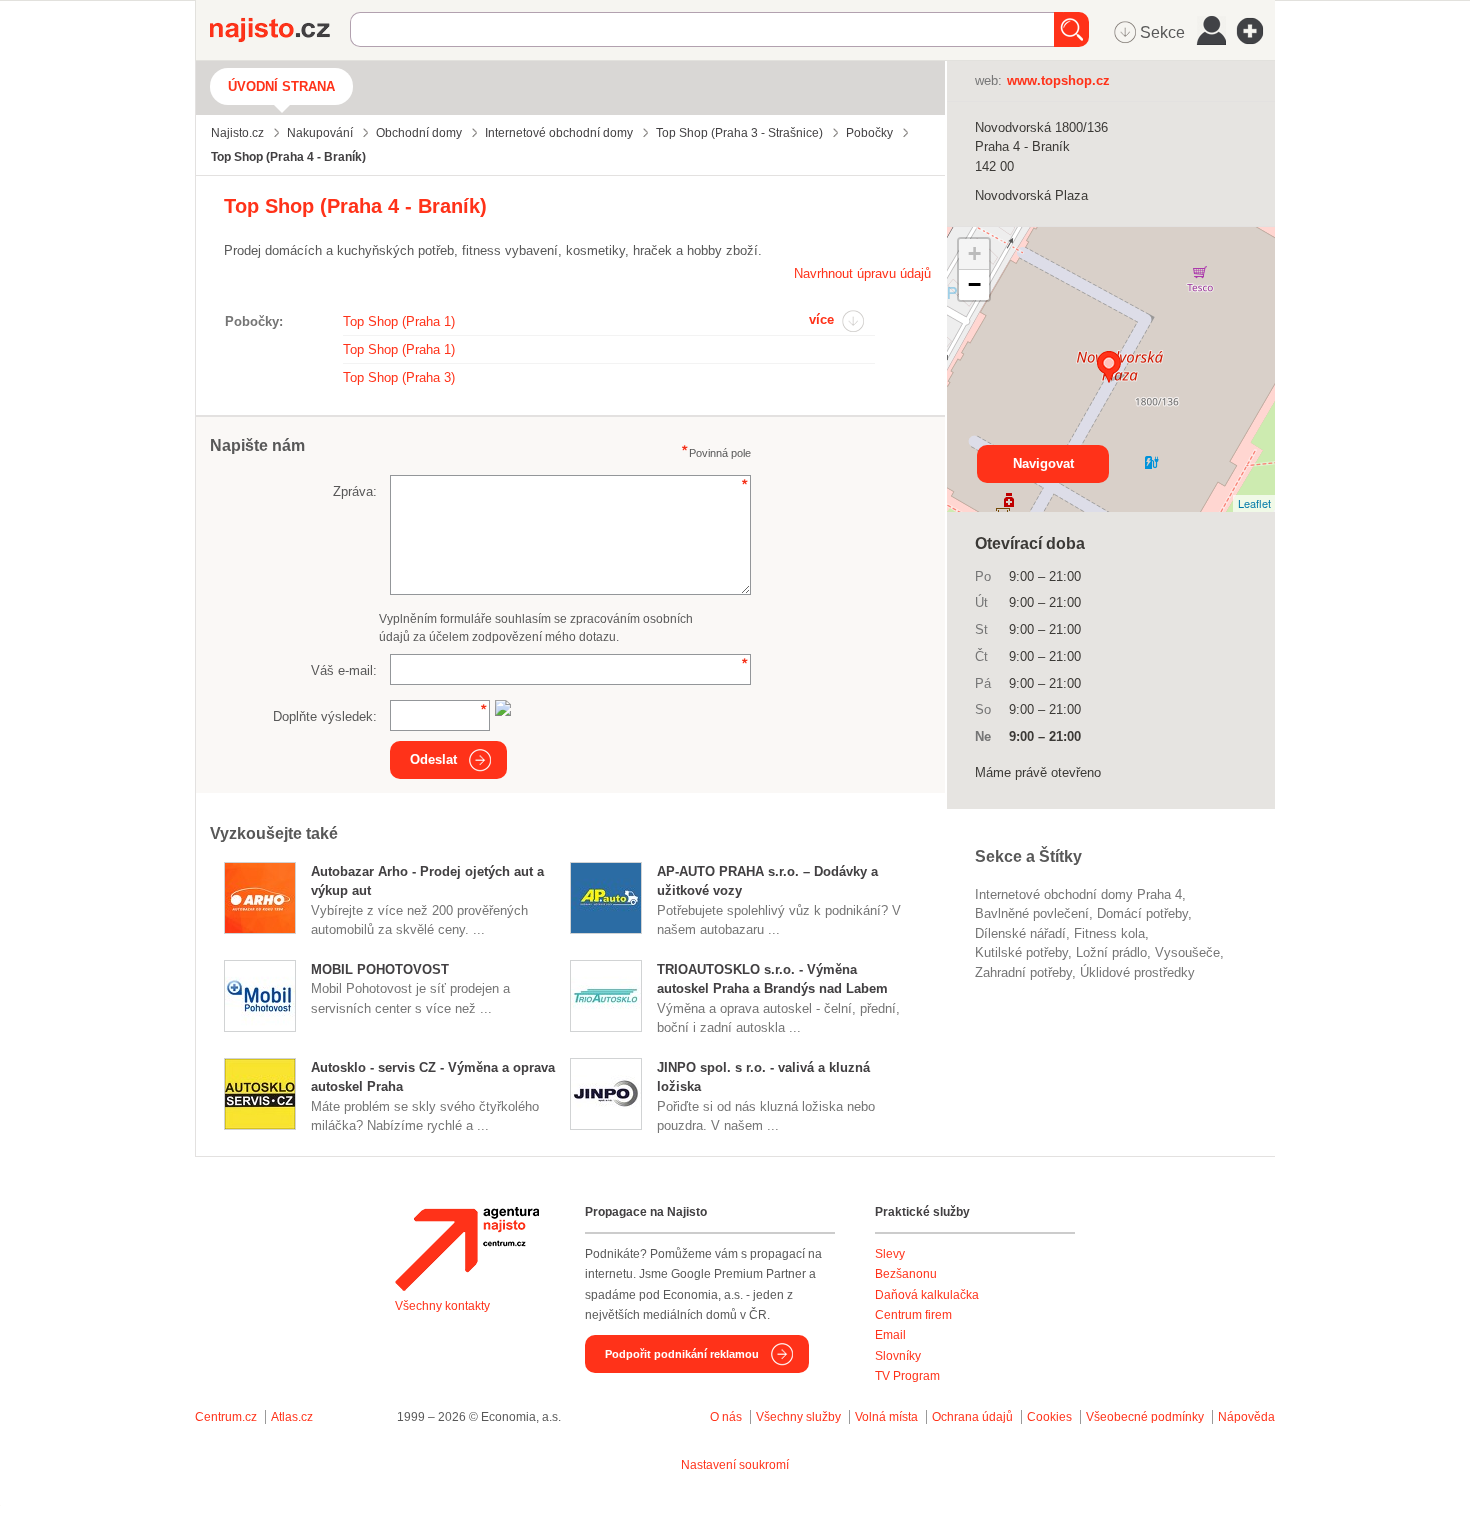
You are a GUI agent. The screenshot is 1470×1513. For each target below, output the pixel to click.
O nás (726, 1417)
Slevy (890, 1254)
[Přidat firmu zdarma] (1256, 31)
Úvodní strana (281, 86)
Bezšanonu (906, 1274)
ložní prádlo (1111, 952)
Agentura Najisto (467, 1249)
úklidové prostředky (1137, 972)
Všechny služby (800, 1417)
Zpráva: (355, 491)
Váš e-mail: (344, 670)
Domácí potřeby (1142, 913)
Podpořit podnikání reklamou (682, 1354)
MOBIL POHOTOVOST (380, 969)
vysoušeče (1187, 952)
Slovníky (898, 1356)
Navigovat (1043, 463)
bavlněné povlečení (1032, 913)
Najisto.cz (280, 30)
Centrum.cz (226, 1417)
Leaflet (1254, 503)
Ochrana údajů (972, 1417)
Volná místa (886, 1417)
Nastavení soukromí (735, 1465)
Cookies (1049, 1417)
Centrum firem (913, 1315)
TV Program (907, 1376)
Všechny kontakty (442, 1306)
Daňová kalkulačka (927, 1295)
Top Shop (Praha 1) (399, 321)
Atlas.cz (292, 1417)
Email (890, 1335)
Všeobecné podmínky (1145, 1417)
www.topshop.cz (1058, 80)
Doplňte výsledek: (325, 716)
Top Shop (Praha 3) (399, 377)
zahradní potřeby (1023, 972)
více (821, 319)
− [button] (974, 284)
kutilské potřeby (1021, 952)
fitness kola (1109, 933)
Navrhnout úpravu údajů (862, 273)
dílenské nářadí (1020, 933)
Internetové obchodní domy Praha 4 (1078, 894)
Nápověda (1246, 1417)
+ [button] (974, 253)
